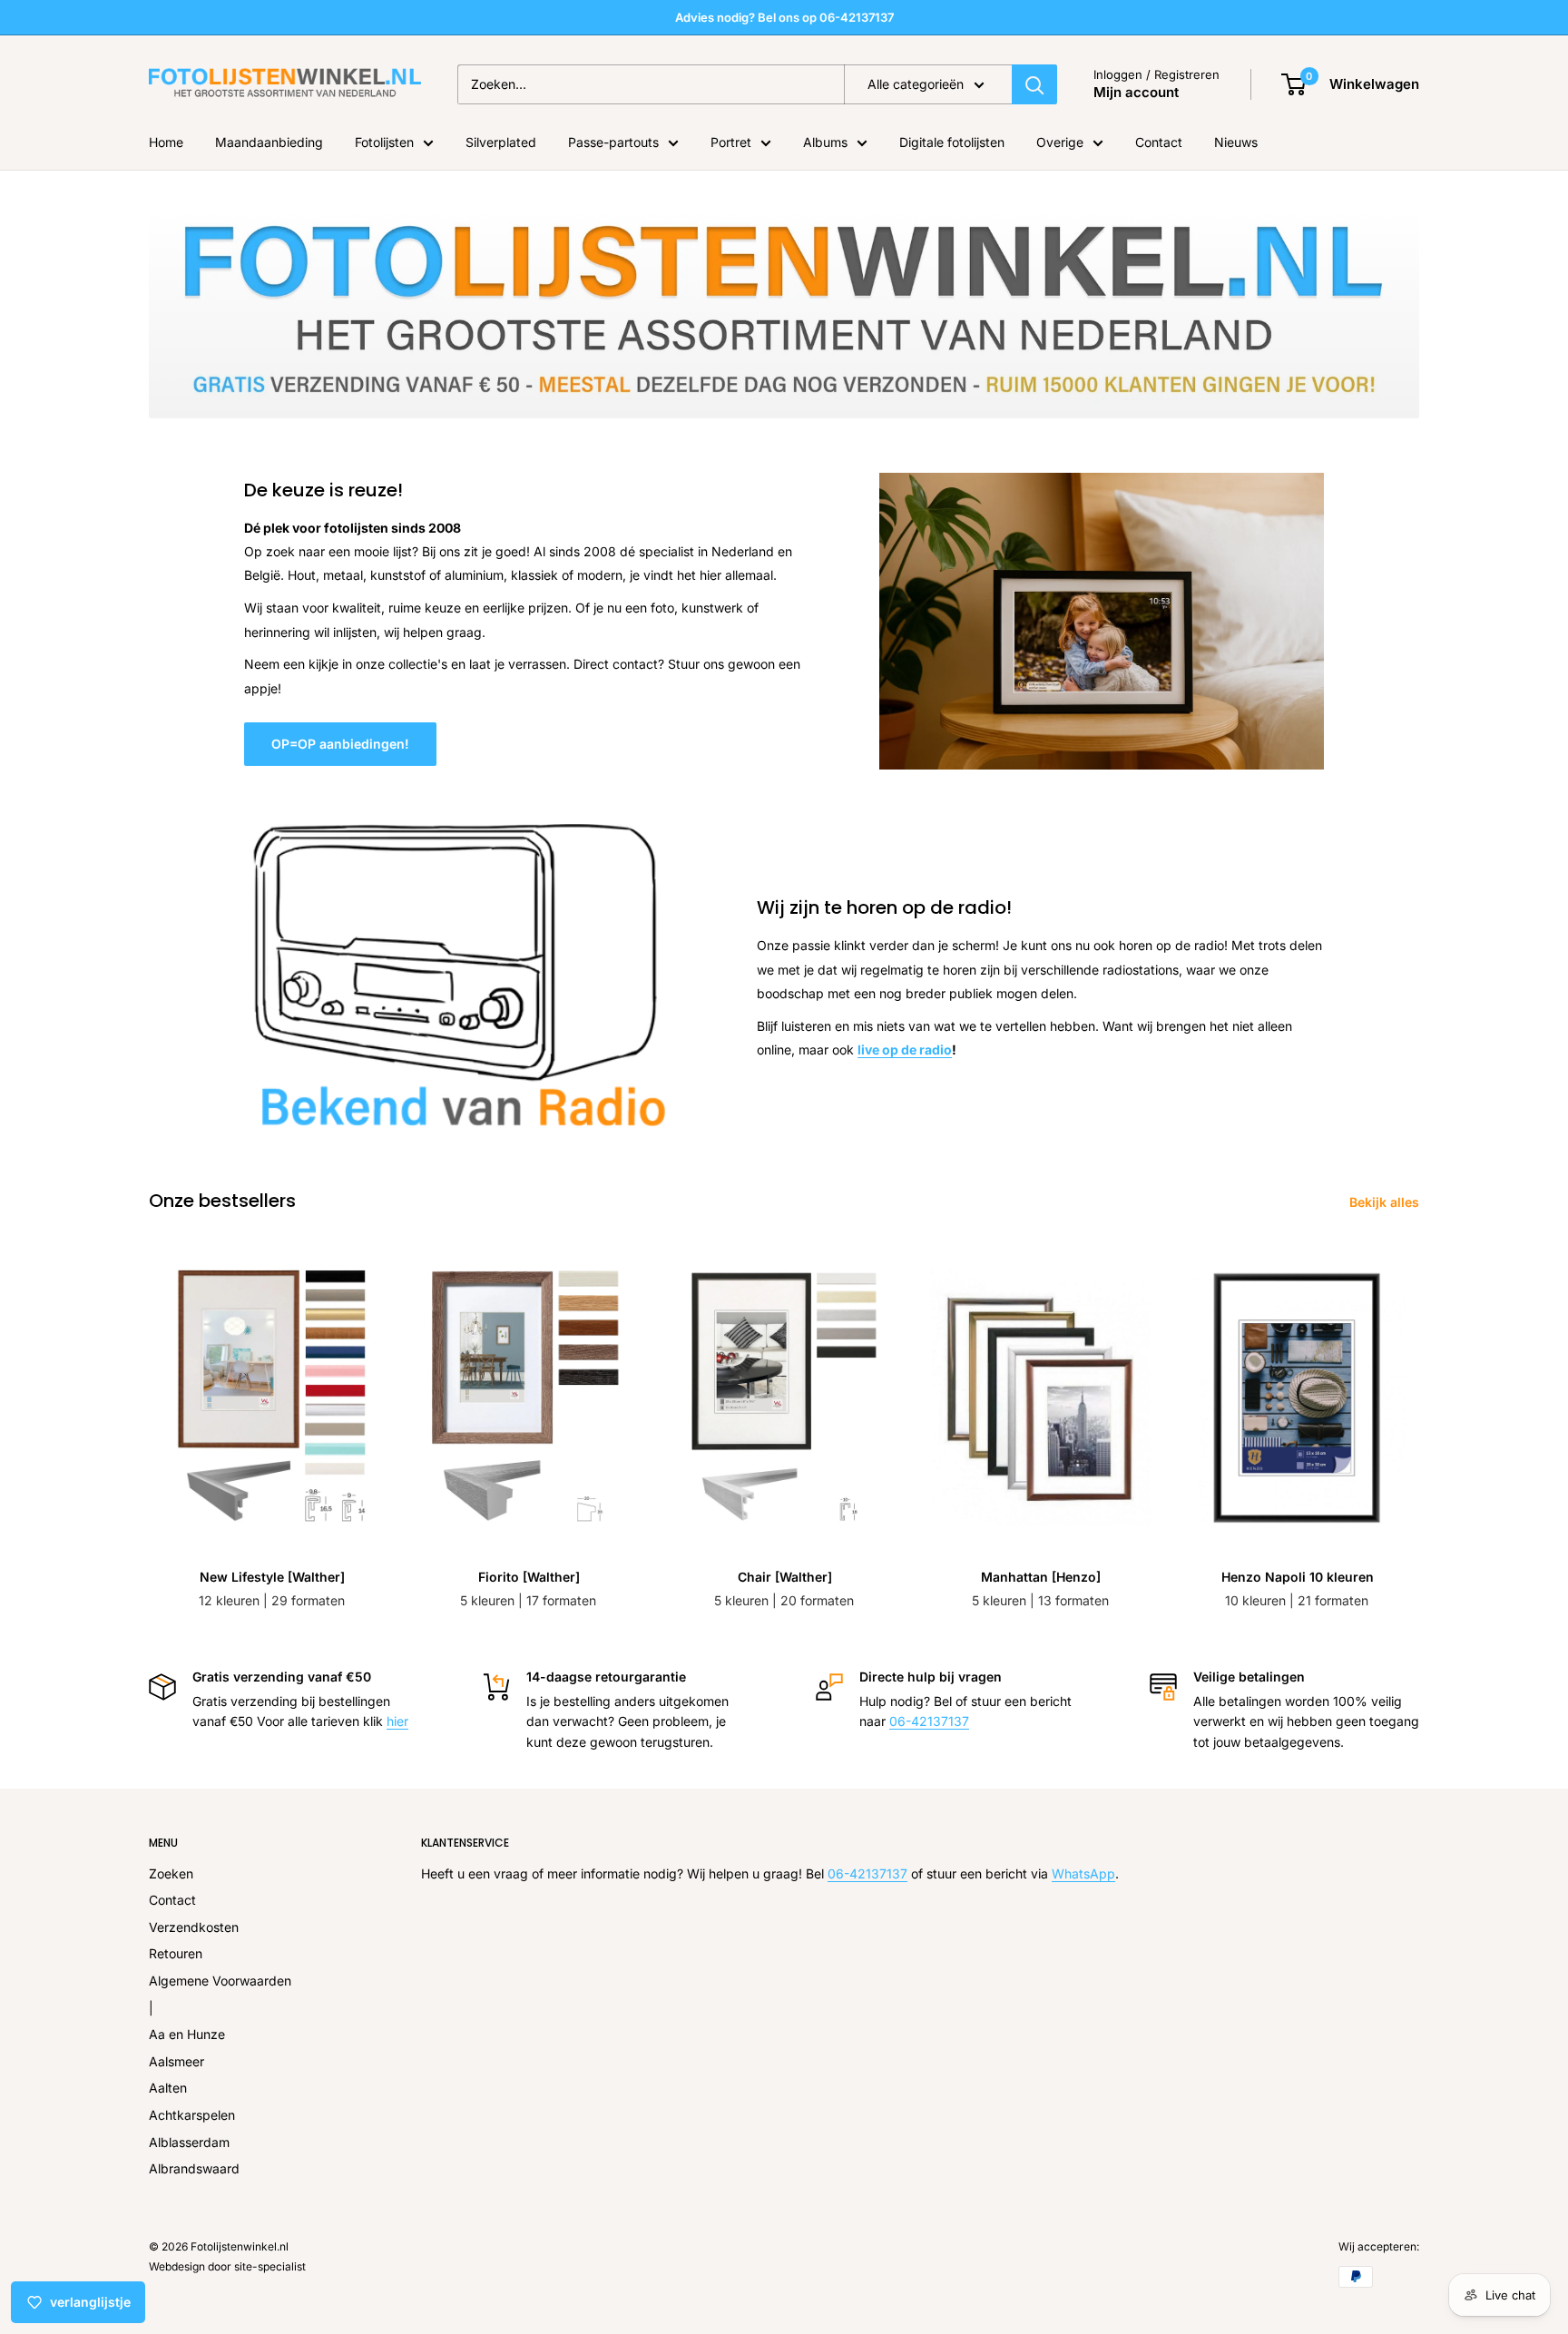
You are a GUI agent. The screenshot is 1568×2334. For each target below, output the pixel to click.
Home (166, 142)
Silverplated (501, 142)
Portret (731, 142)
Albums (825, 142)
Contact (1159, 142)
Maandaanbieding (269, 142)
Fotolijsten (384, 142)
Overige (1060, 142)
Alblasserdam (189, 2142)
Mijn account (1136, 92)
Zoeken (171, 1873)
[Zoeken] (1034, 84)
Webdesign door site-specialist (227, 2266)
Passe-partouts (613, 142)
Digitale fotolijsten (952, 142)
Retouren (176, 1953)
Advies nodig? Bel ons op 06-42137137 (784, 17)
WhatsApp (1083, 1873)
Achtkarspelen (192, 2115)
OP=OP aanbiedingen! (340, 744)
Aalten (168, 2088)
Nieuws (1236, 142)
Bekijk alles (1386, 1202)
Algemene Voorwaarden (220, 1981)
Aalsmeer (176, 2061)
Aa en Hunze (187, 2034)
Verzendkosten (194, 1927)
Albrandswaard (194, 2168)
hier (397, 1721)
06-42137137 (929, 1721)
